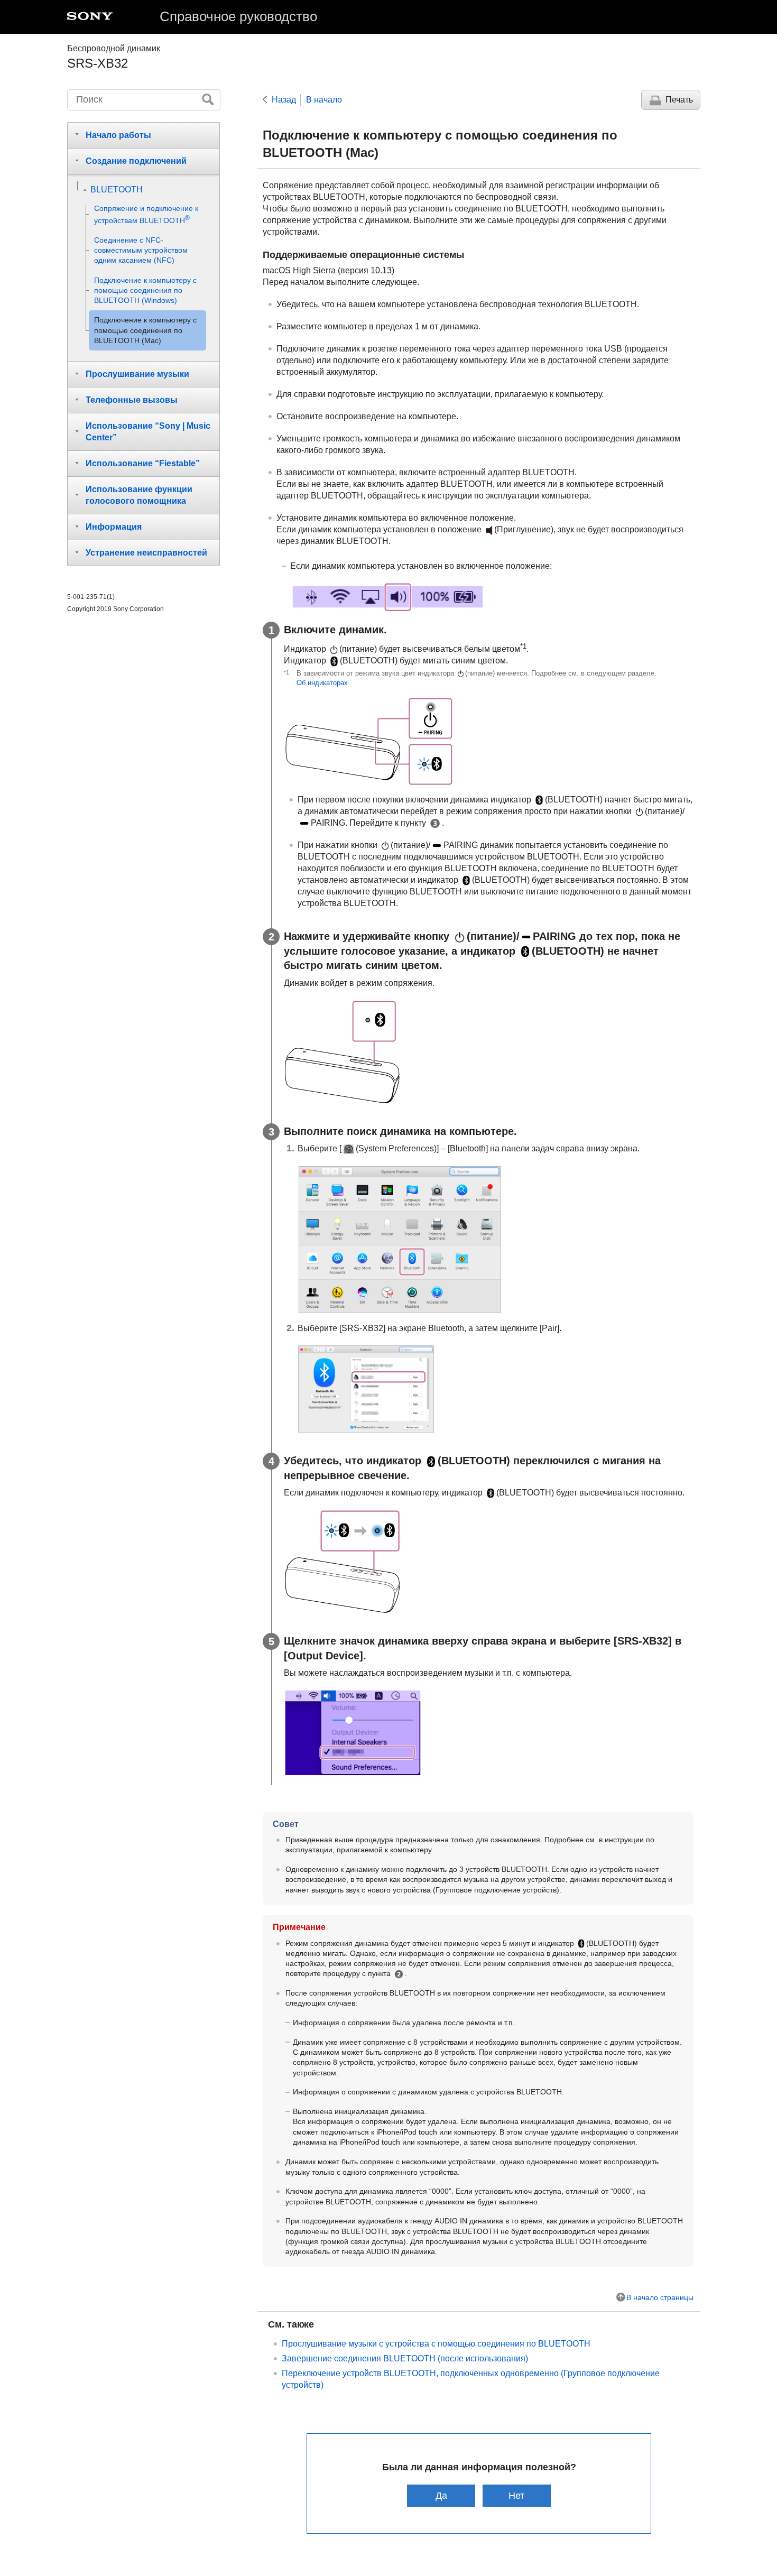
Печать (679, 100)
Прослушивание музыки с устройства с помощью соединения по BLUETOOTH (436, 2344)
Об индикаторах (322, 683)
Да (441, 2495)
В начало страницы (660, 2297)
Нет (516, 2495)
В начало (324, 100)
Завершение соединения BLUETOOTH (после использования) (405, 2358)
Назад (284, 100)
